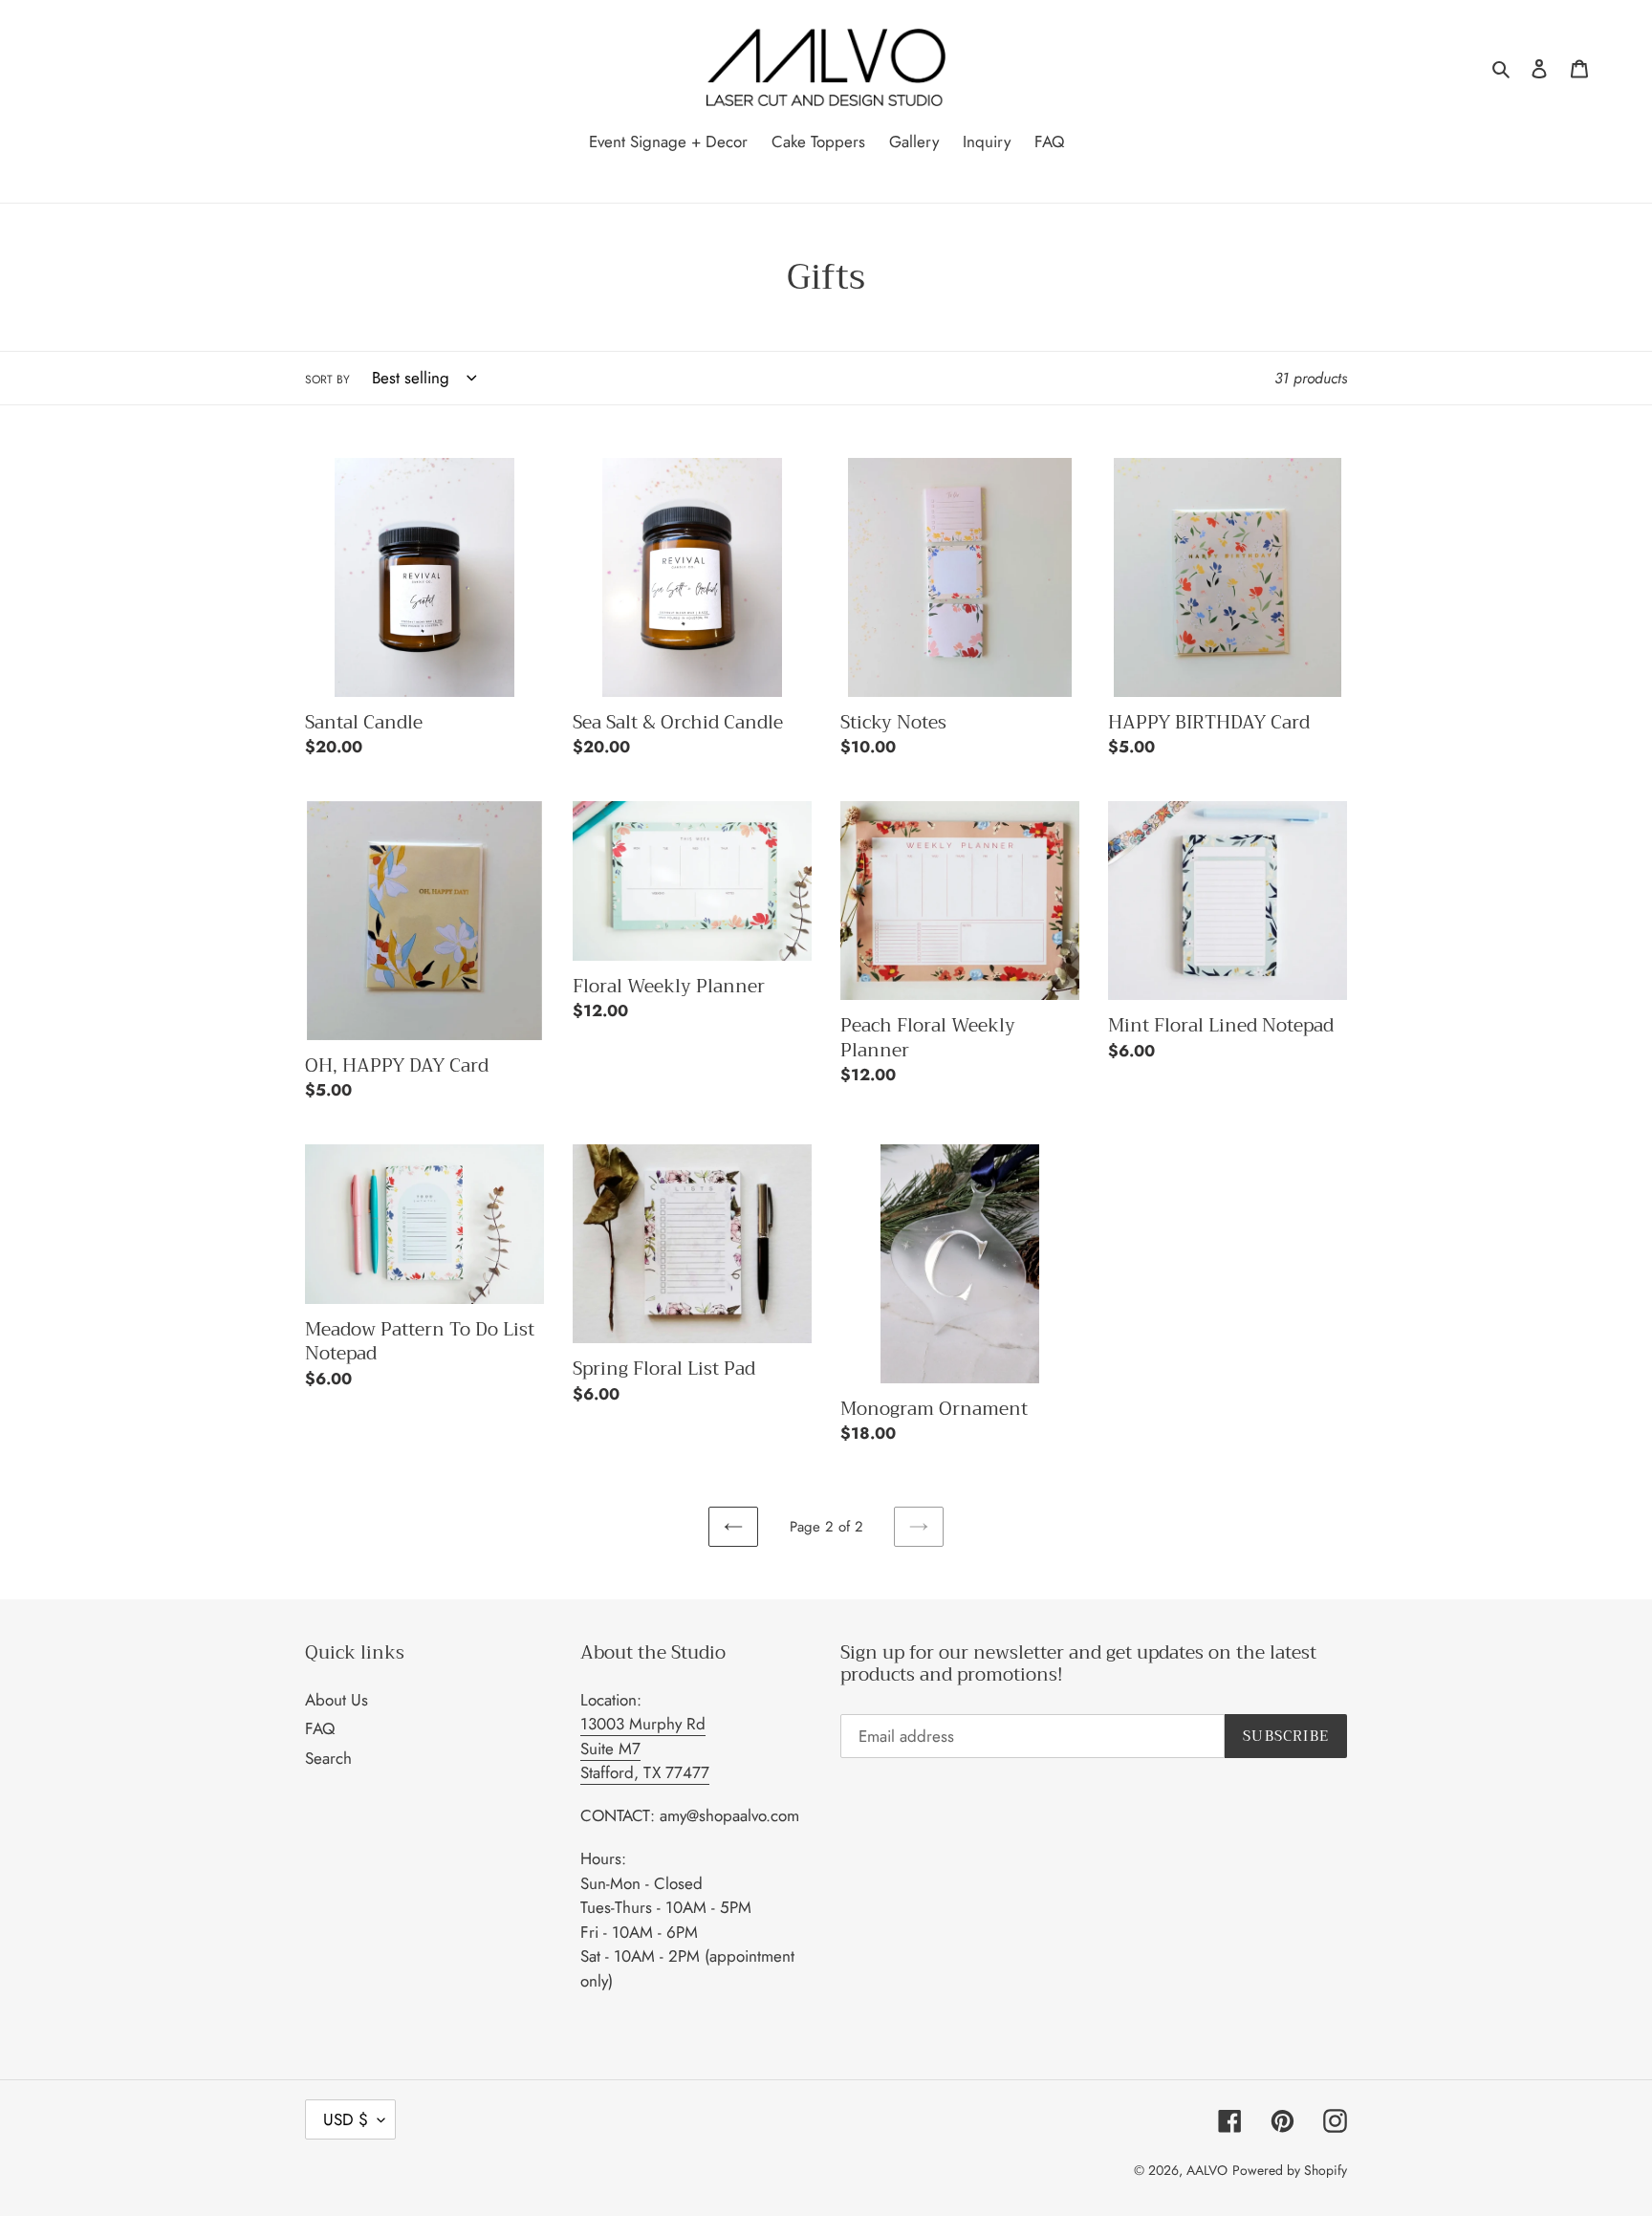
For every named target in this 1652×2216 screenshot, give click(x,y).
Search (328, 1758)
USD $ (346, 2119)
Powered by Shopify (1290, 2170)
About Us (337, 1700)
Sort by (327, 380)
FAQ (320, 1728)
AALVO (1207, 2170)
